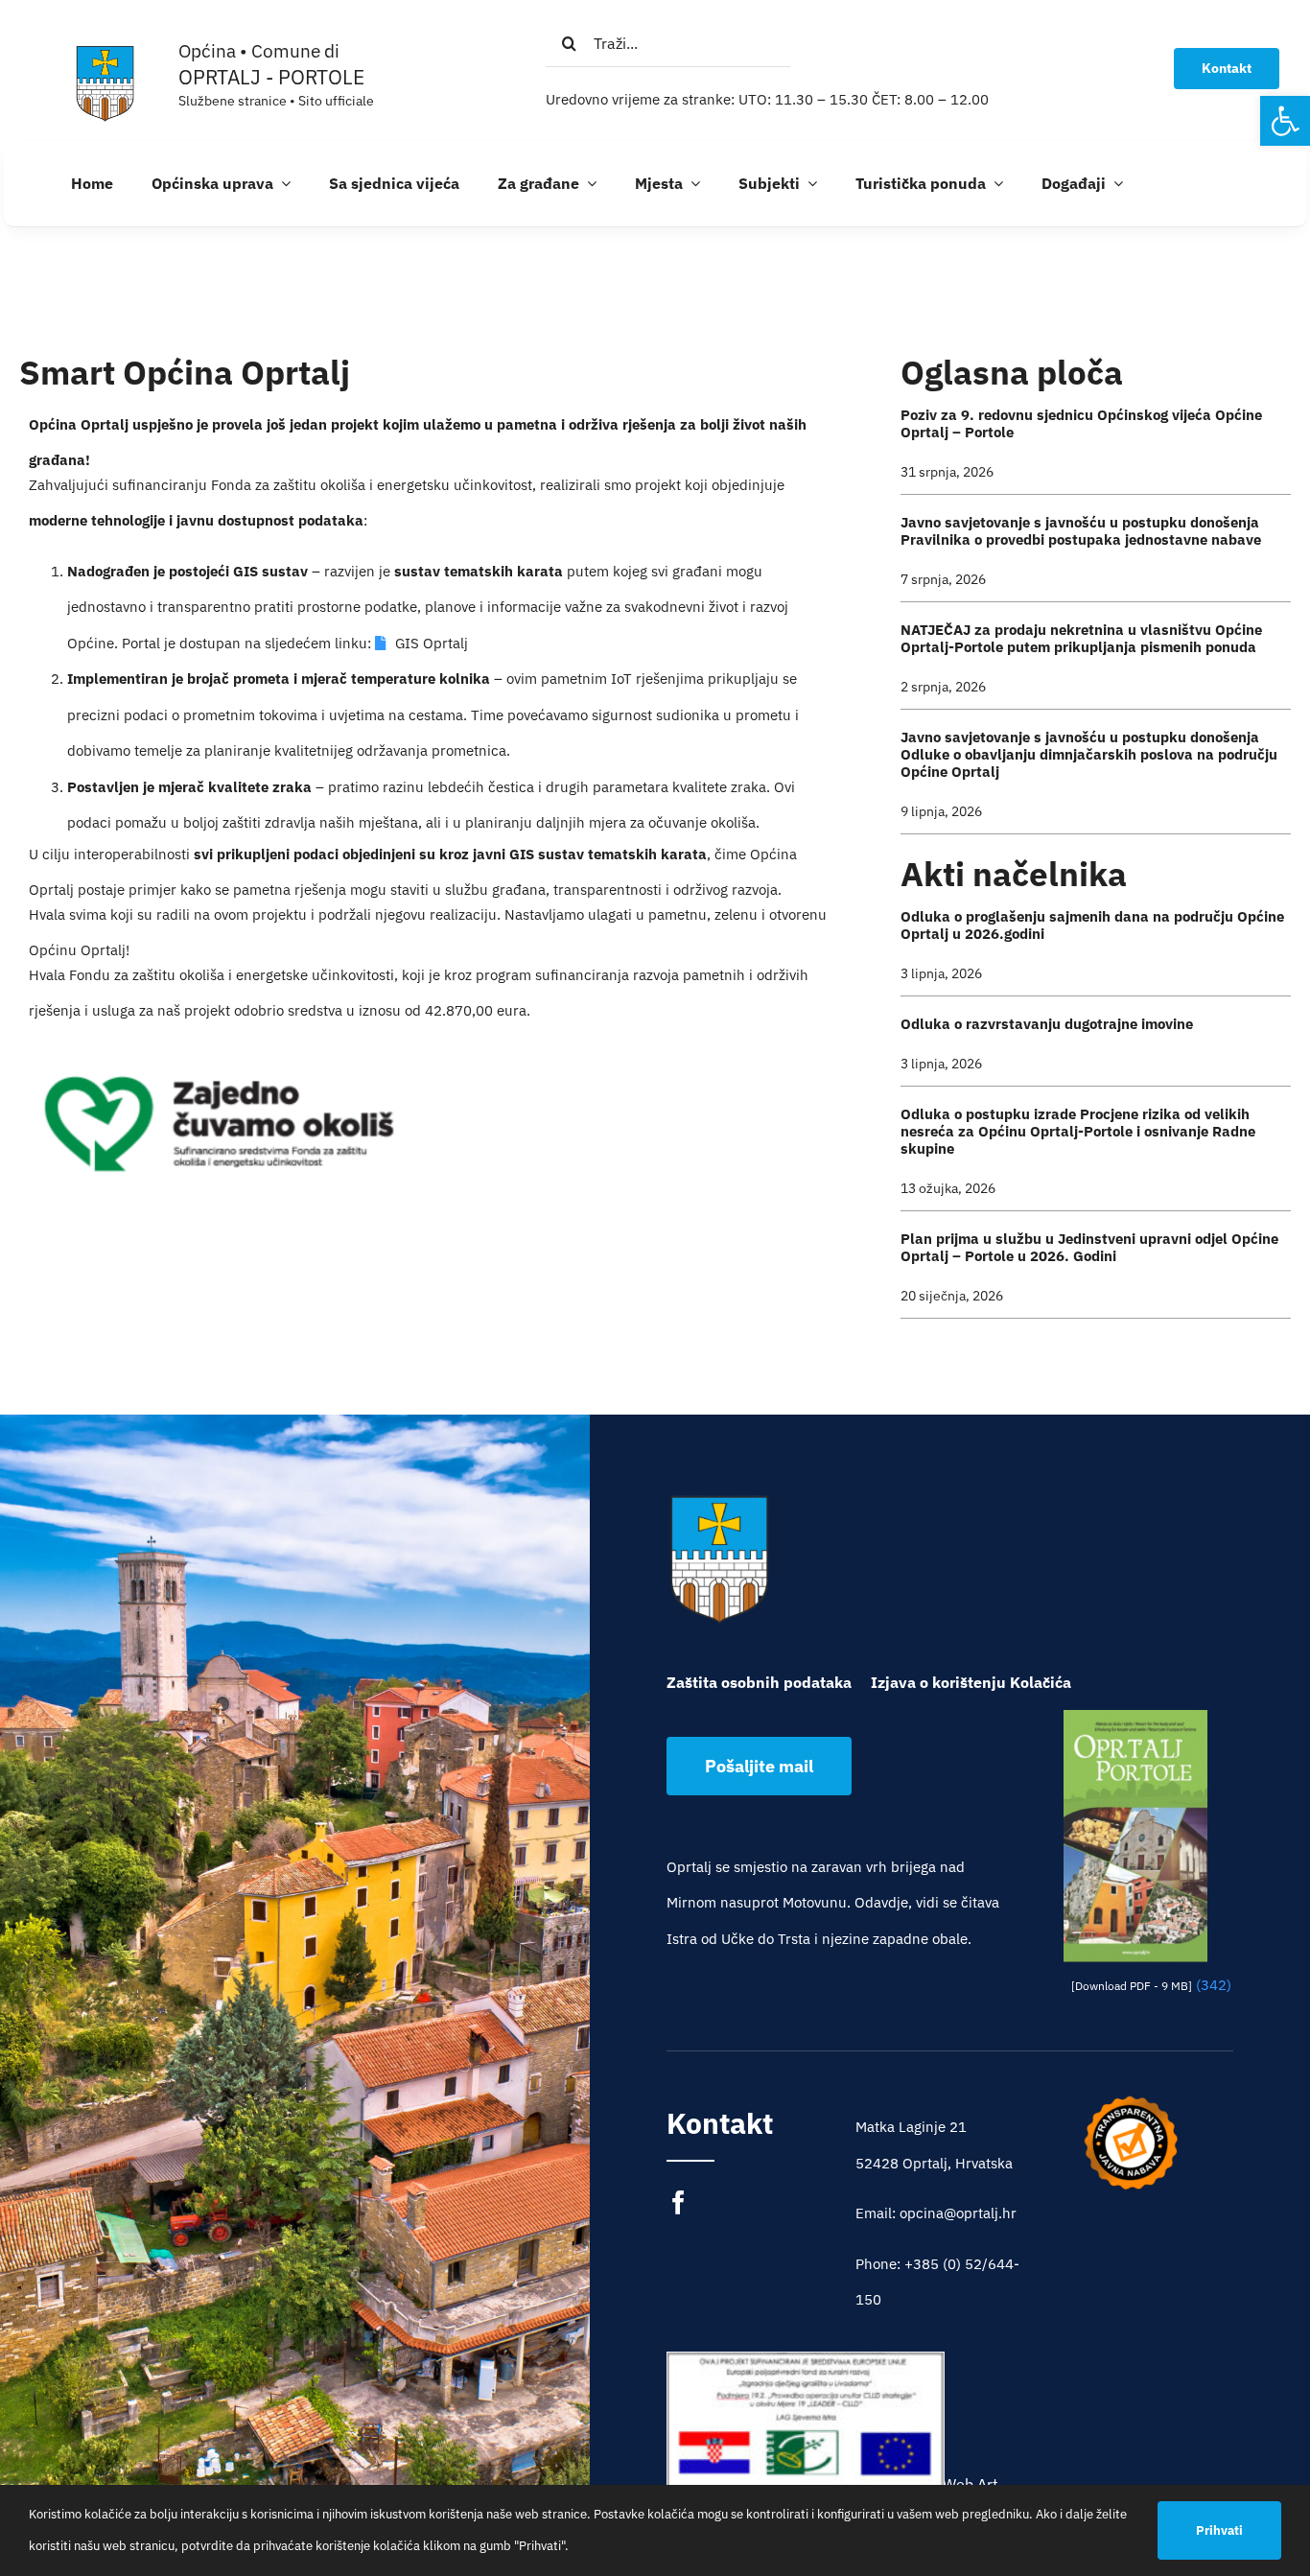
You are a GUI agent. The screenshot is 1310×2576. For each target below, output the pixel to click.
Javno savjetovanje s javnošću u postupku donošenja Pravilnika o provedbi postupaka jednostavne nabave (1081, 531)
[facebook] (678, 2202)
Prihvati (1219, 2530)
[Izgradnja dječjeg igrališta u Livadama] (806, 2445)
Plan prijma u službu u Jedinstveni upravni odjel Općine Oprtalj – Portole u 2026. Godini (1089, 1247)
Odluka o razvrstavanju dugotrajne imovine (1047, 1024)
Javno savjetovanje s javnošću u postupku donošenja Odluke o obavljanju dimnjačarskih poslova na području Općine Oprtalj (1089, 754)
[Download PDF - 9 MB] (1132, 1986)
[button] (1285, 121)
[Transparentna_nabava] (1131, 2102)
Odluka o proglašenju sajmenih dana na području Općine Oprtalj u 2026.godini (1092, 925)
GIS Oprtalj (432, 643)
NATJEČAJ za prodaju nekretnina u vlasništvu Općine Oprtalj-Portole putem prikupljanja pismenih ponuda (1081, 638)
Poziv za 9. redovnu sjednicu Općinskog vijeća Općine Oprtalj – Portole (1081, 423)
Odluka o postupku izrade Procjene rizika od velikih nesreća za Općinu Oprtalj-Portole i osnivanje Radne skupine (1078, 1131)
